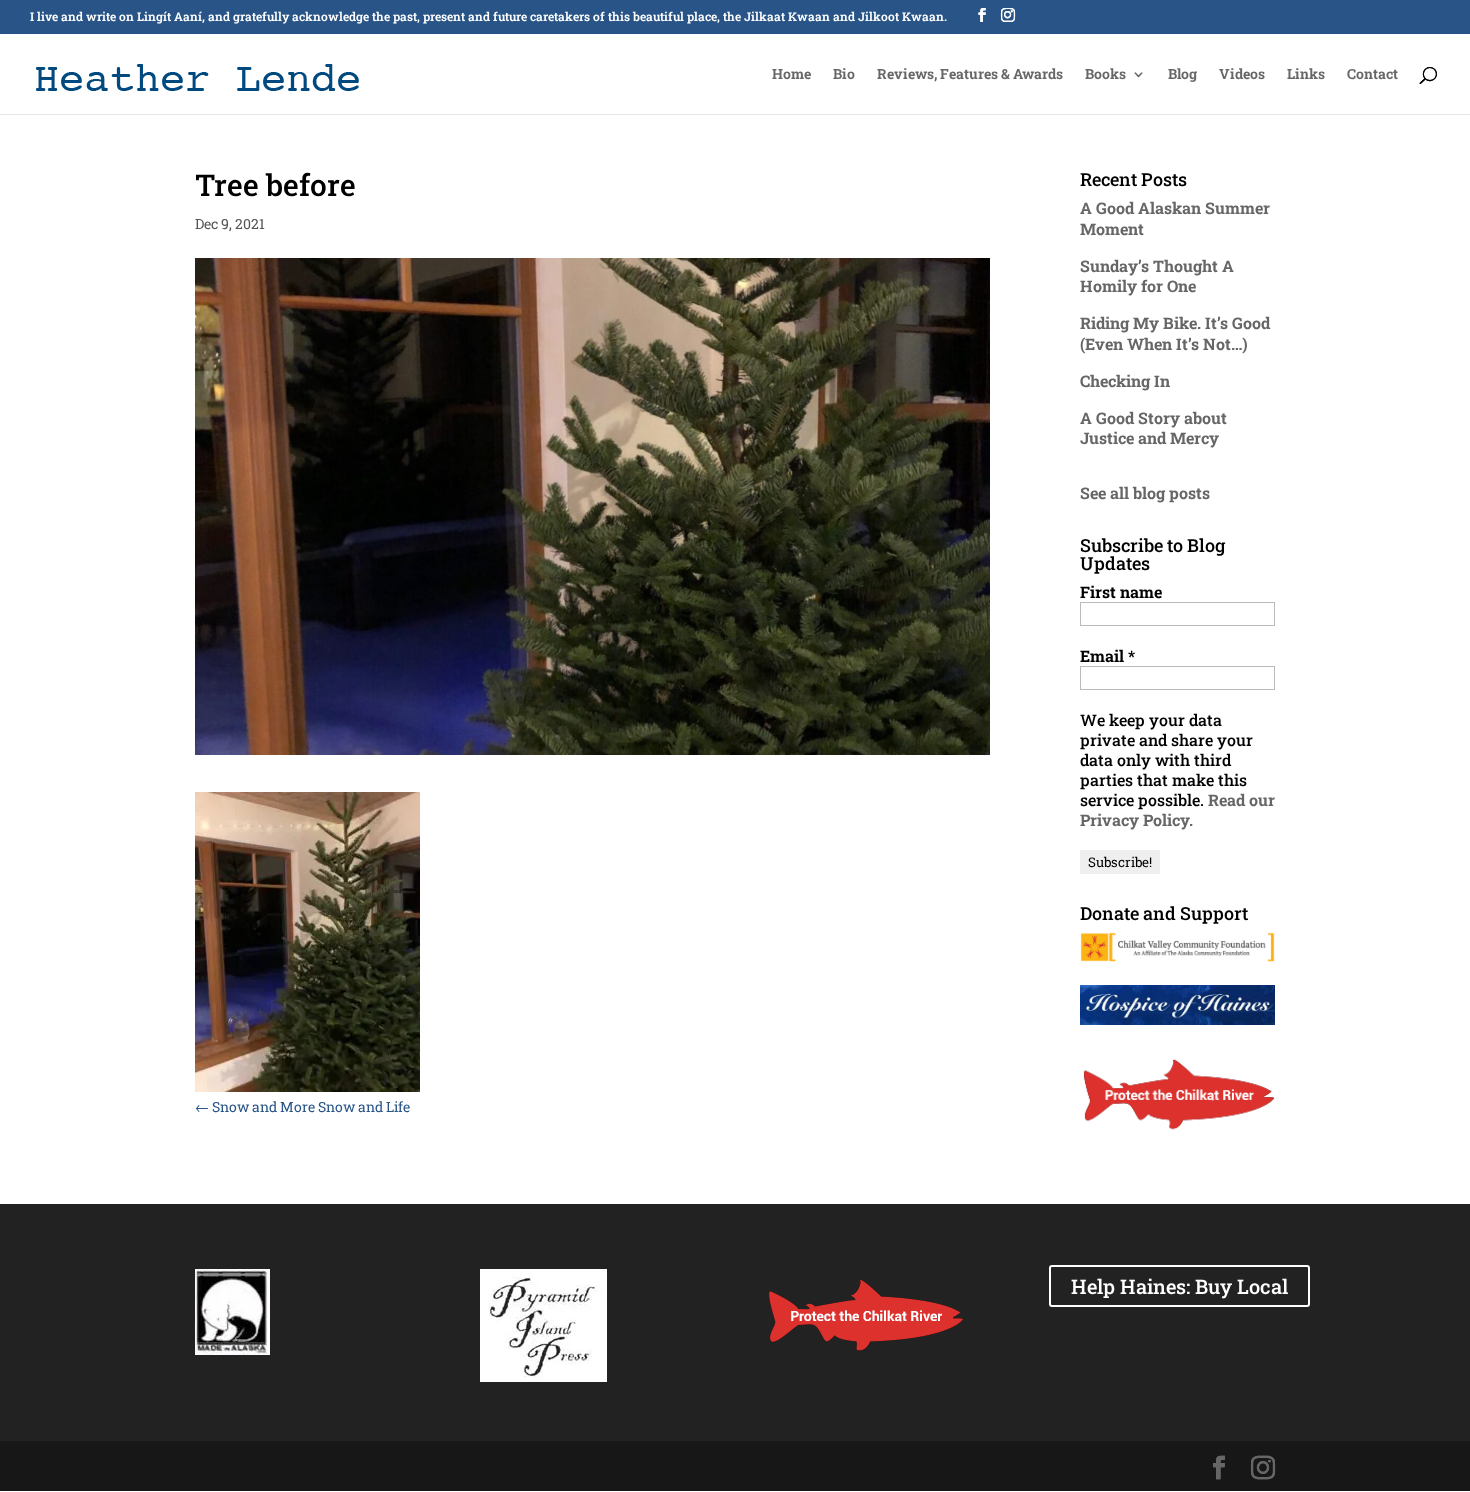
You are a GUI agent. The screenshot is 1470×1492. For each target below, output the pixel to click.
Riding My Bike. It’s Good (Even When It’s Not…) (1175, 333)
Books (1105, 75)
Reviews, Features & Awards (970, 75)
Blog (1182, 75)
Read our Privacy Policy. (1177, 809)
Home (791, 75)
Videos (1242, 75)
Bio (844, 75)
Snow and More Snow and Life (302, 1106)
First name (1121, 592)
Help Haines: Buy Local (1179, 1286)
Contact (1372, 75)
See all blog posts (1145, 492)
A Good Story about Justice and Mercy (1153, 428)
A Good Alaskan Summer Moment (1175, 218)
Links (1306, 75)
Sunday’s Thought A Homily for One (1157, 276)
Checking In (1125, 380)
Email (1107, 656)
